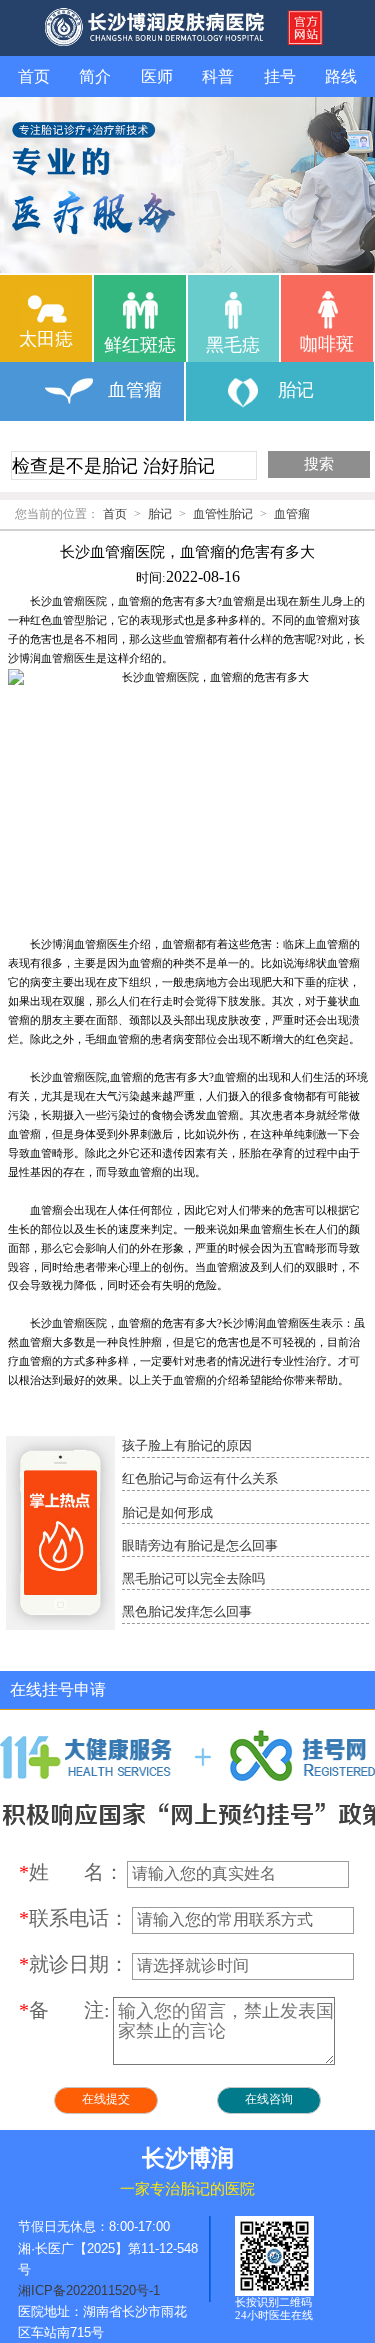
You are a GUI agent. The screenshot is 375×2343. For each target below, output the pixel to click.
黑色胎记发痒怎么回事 (187, 1612)
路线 (341, 76)
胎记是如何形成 (167, 1513)
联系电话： (74, 1918)
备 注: (64, 2010)
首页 (34, 76)
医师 (157, 76)
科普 (218, 76)
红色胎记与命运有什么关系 (200, 1479)
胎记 (160, 514)
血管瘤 (292, 514)
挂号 (280, 76)
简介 (95, 76)
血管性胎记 (223, 514)
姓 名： (71, 1872)
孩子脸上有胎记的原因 (187, 1446)
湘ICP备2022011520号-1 (89, 2290)
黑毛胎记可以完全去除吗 (193, 1579)
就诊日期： (74, 1964)
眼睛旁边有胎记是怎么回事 (200, 1546)
